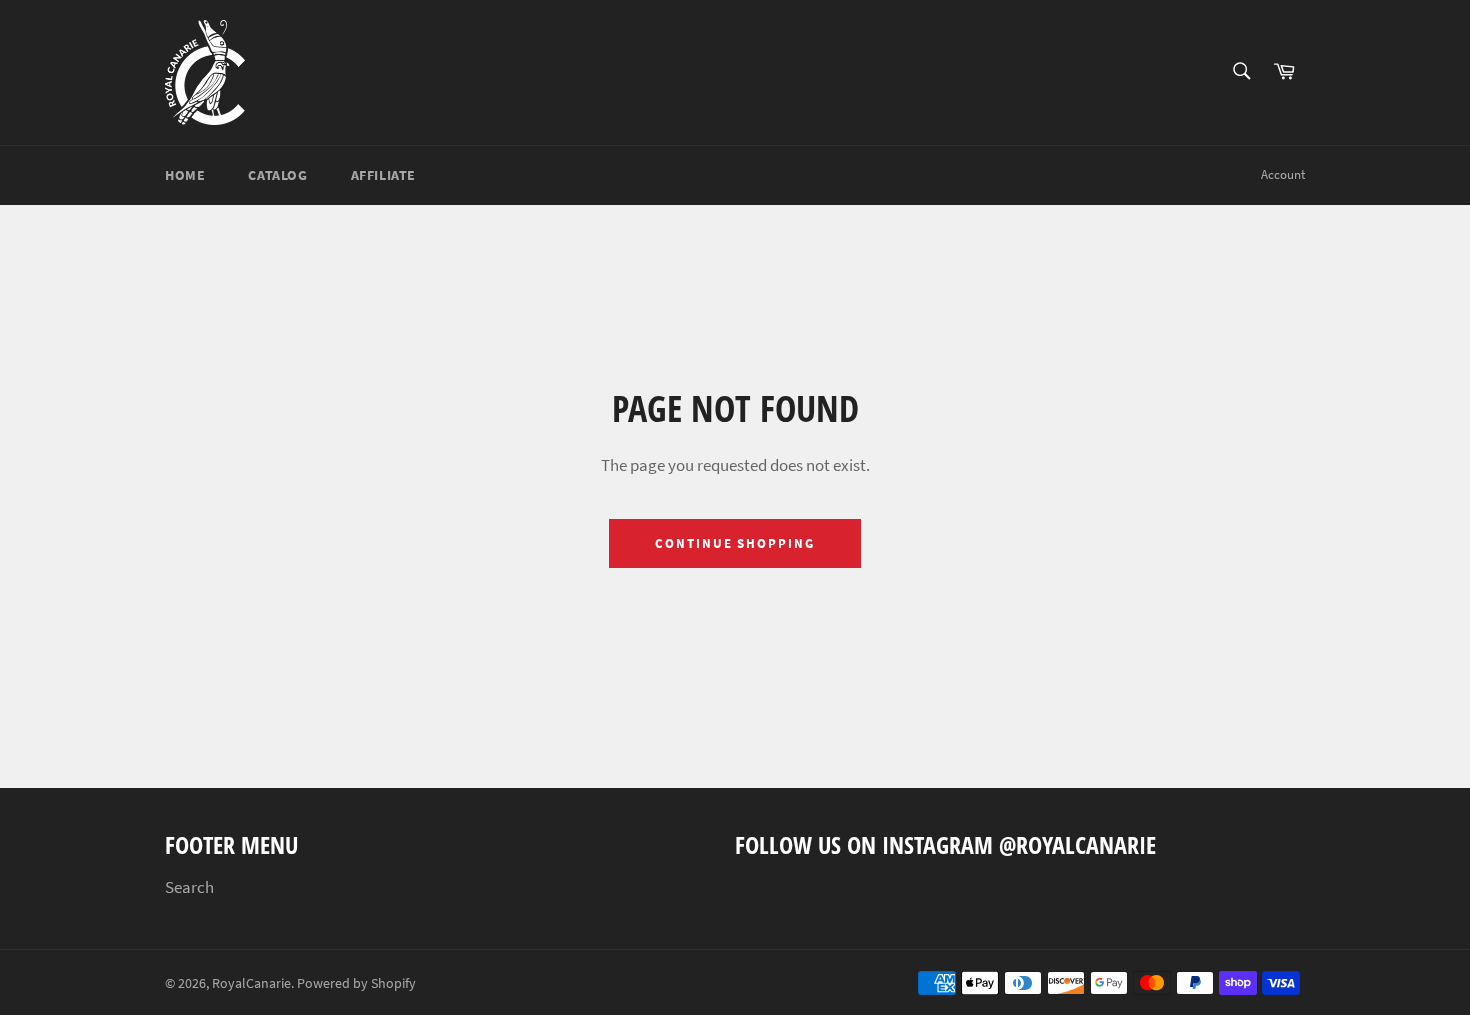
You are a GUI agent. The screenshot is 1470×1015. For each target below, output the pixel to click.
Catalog (277, 175)
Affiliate (383, 175)
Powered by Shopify (356, 983)
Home (185, 175)
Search (189, 887)
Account (1283, 174)
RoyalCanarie (251, 983)
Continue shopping (735, 543)
